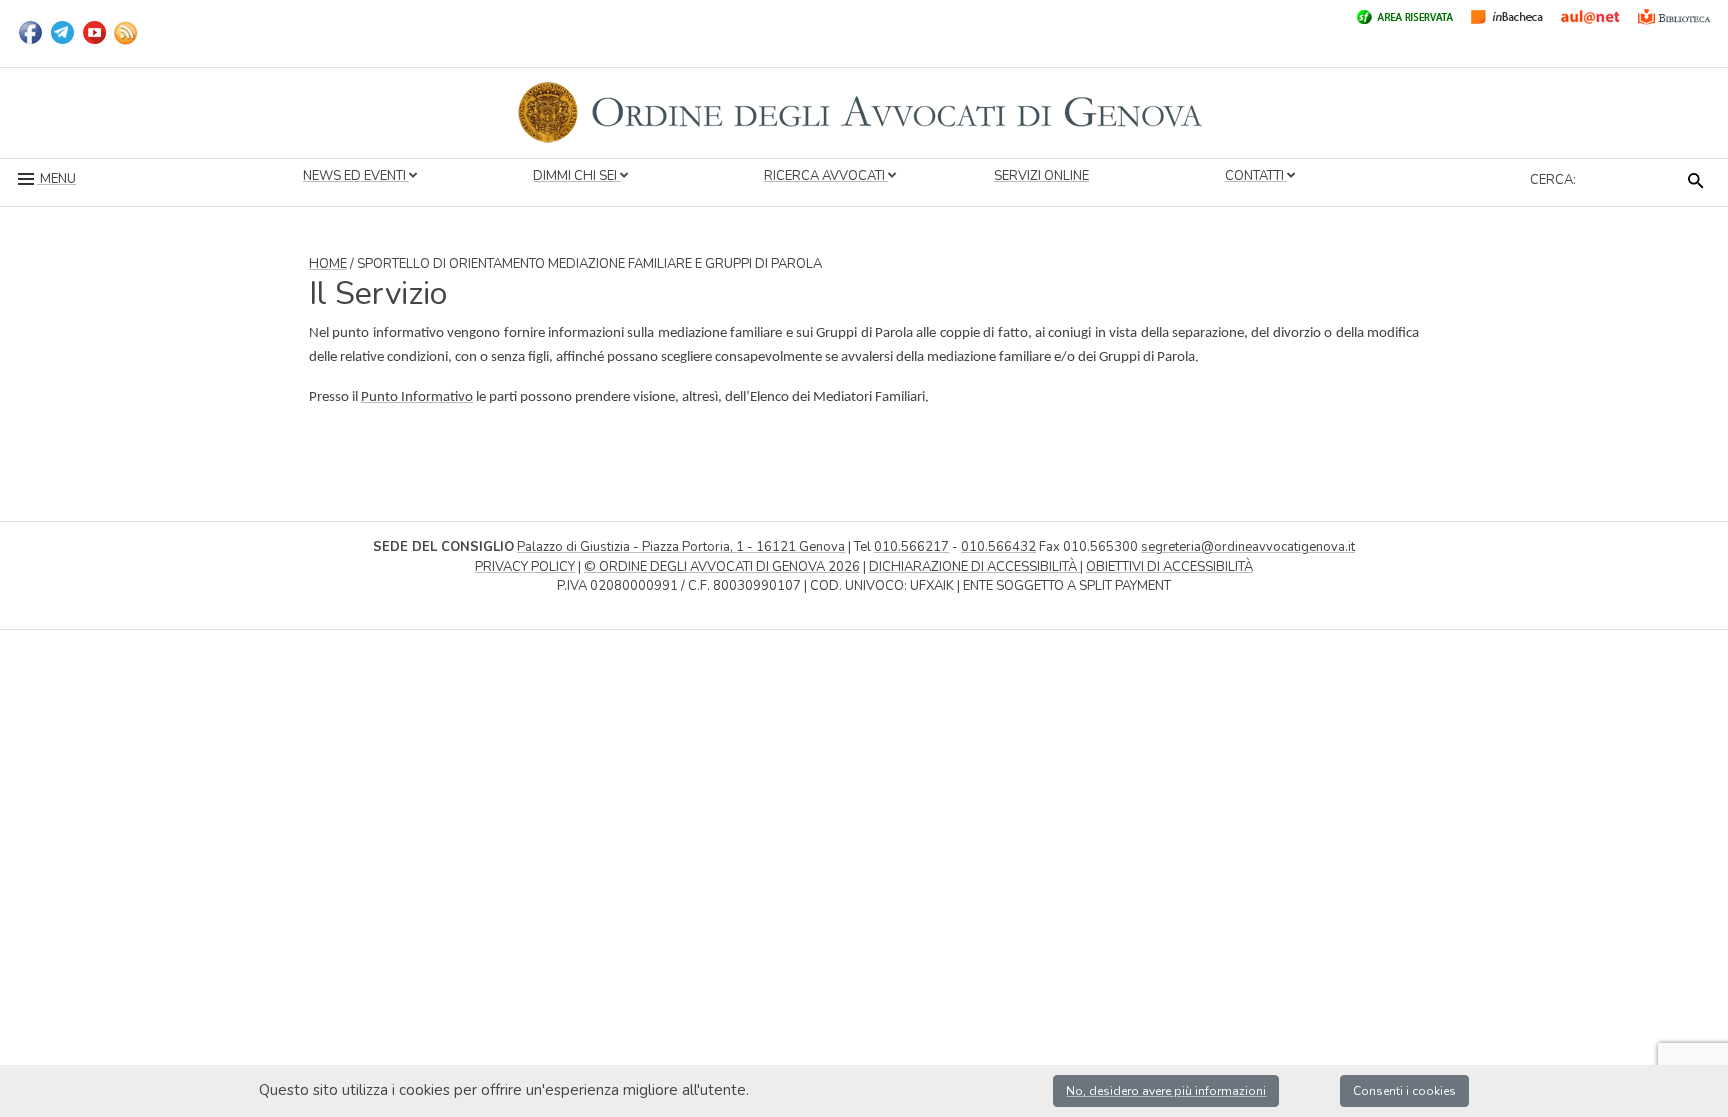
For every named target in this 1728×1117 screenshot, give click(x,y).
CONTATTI (1256, 176)
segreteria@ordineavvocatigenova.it (1248, 547)
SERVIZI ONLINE (1041, 176)
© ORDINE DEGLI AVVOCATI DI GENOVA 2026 (722, 567)
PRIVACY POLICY (525, 567)
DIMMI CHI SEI (576, 176)
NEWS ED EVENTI (356, 176)
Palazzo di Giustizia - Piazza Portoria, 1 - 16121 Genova (681, 547)
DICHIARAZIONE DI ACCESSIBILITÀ (974, 567)
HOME (328, 264)
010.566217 (911, 547)
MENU (56, 179)
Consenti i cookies (1404, 1091)
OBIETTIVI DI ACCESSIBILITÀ (1169, 567)
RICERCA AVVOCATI (826, 176)
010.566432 (998, 547)
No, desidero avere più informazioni (1166, 1091)
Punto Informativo (417, 397)
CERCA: (1553, 180)
